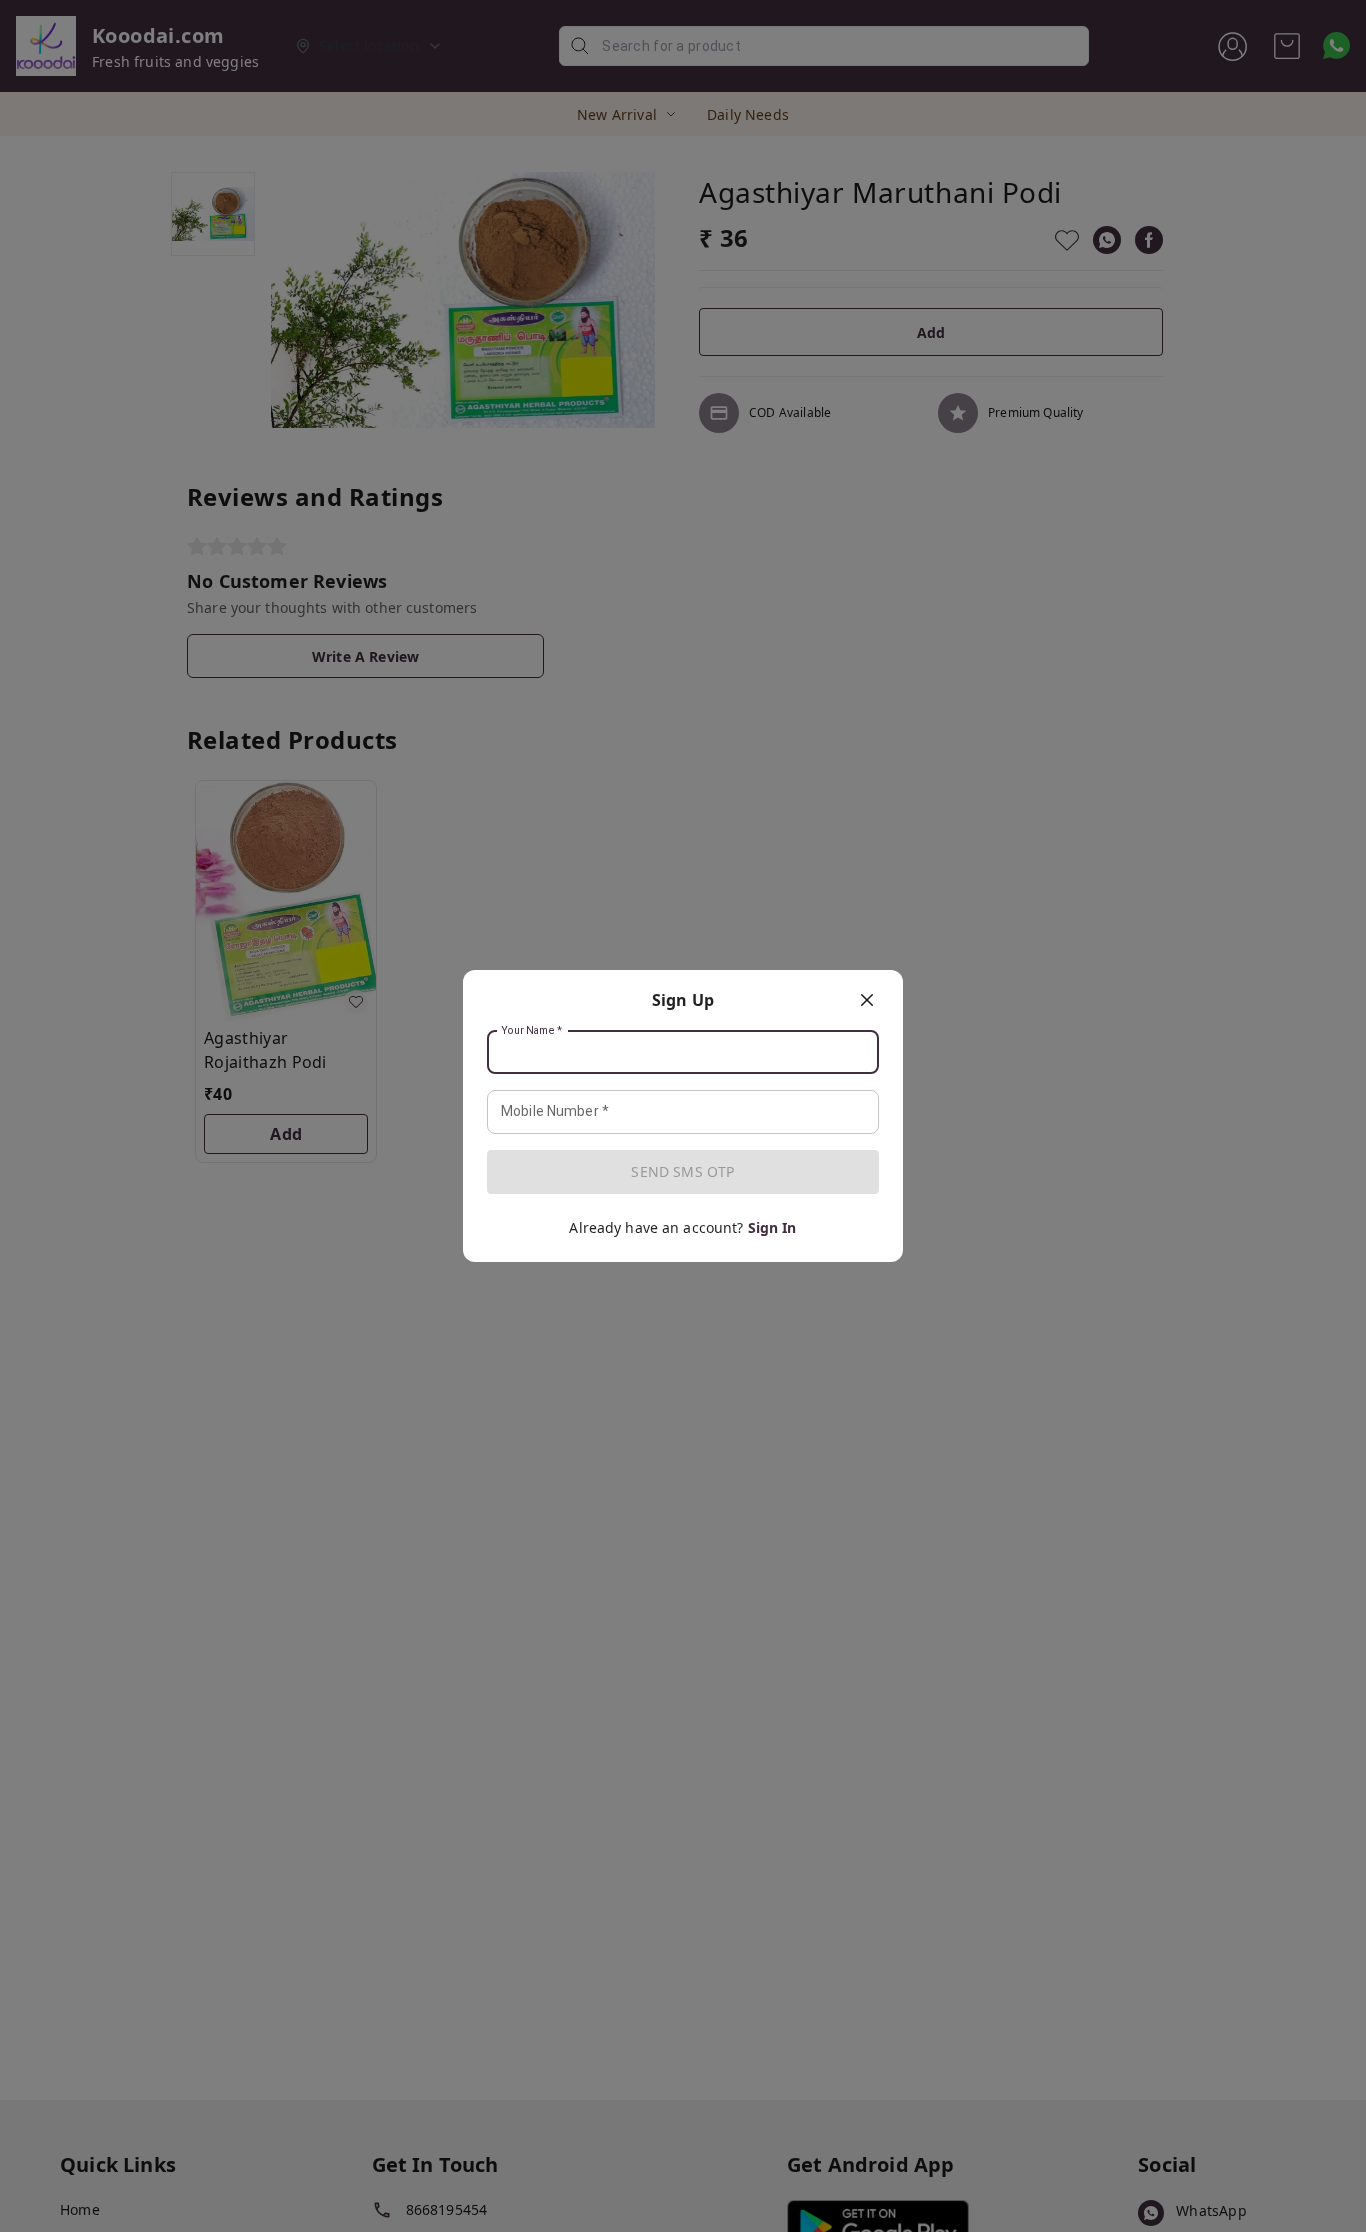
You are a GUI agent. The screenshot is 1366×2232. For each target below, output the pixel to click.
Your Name (532, 1031)
